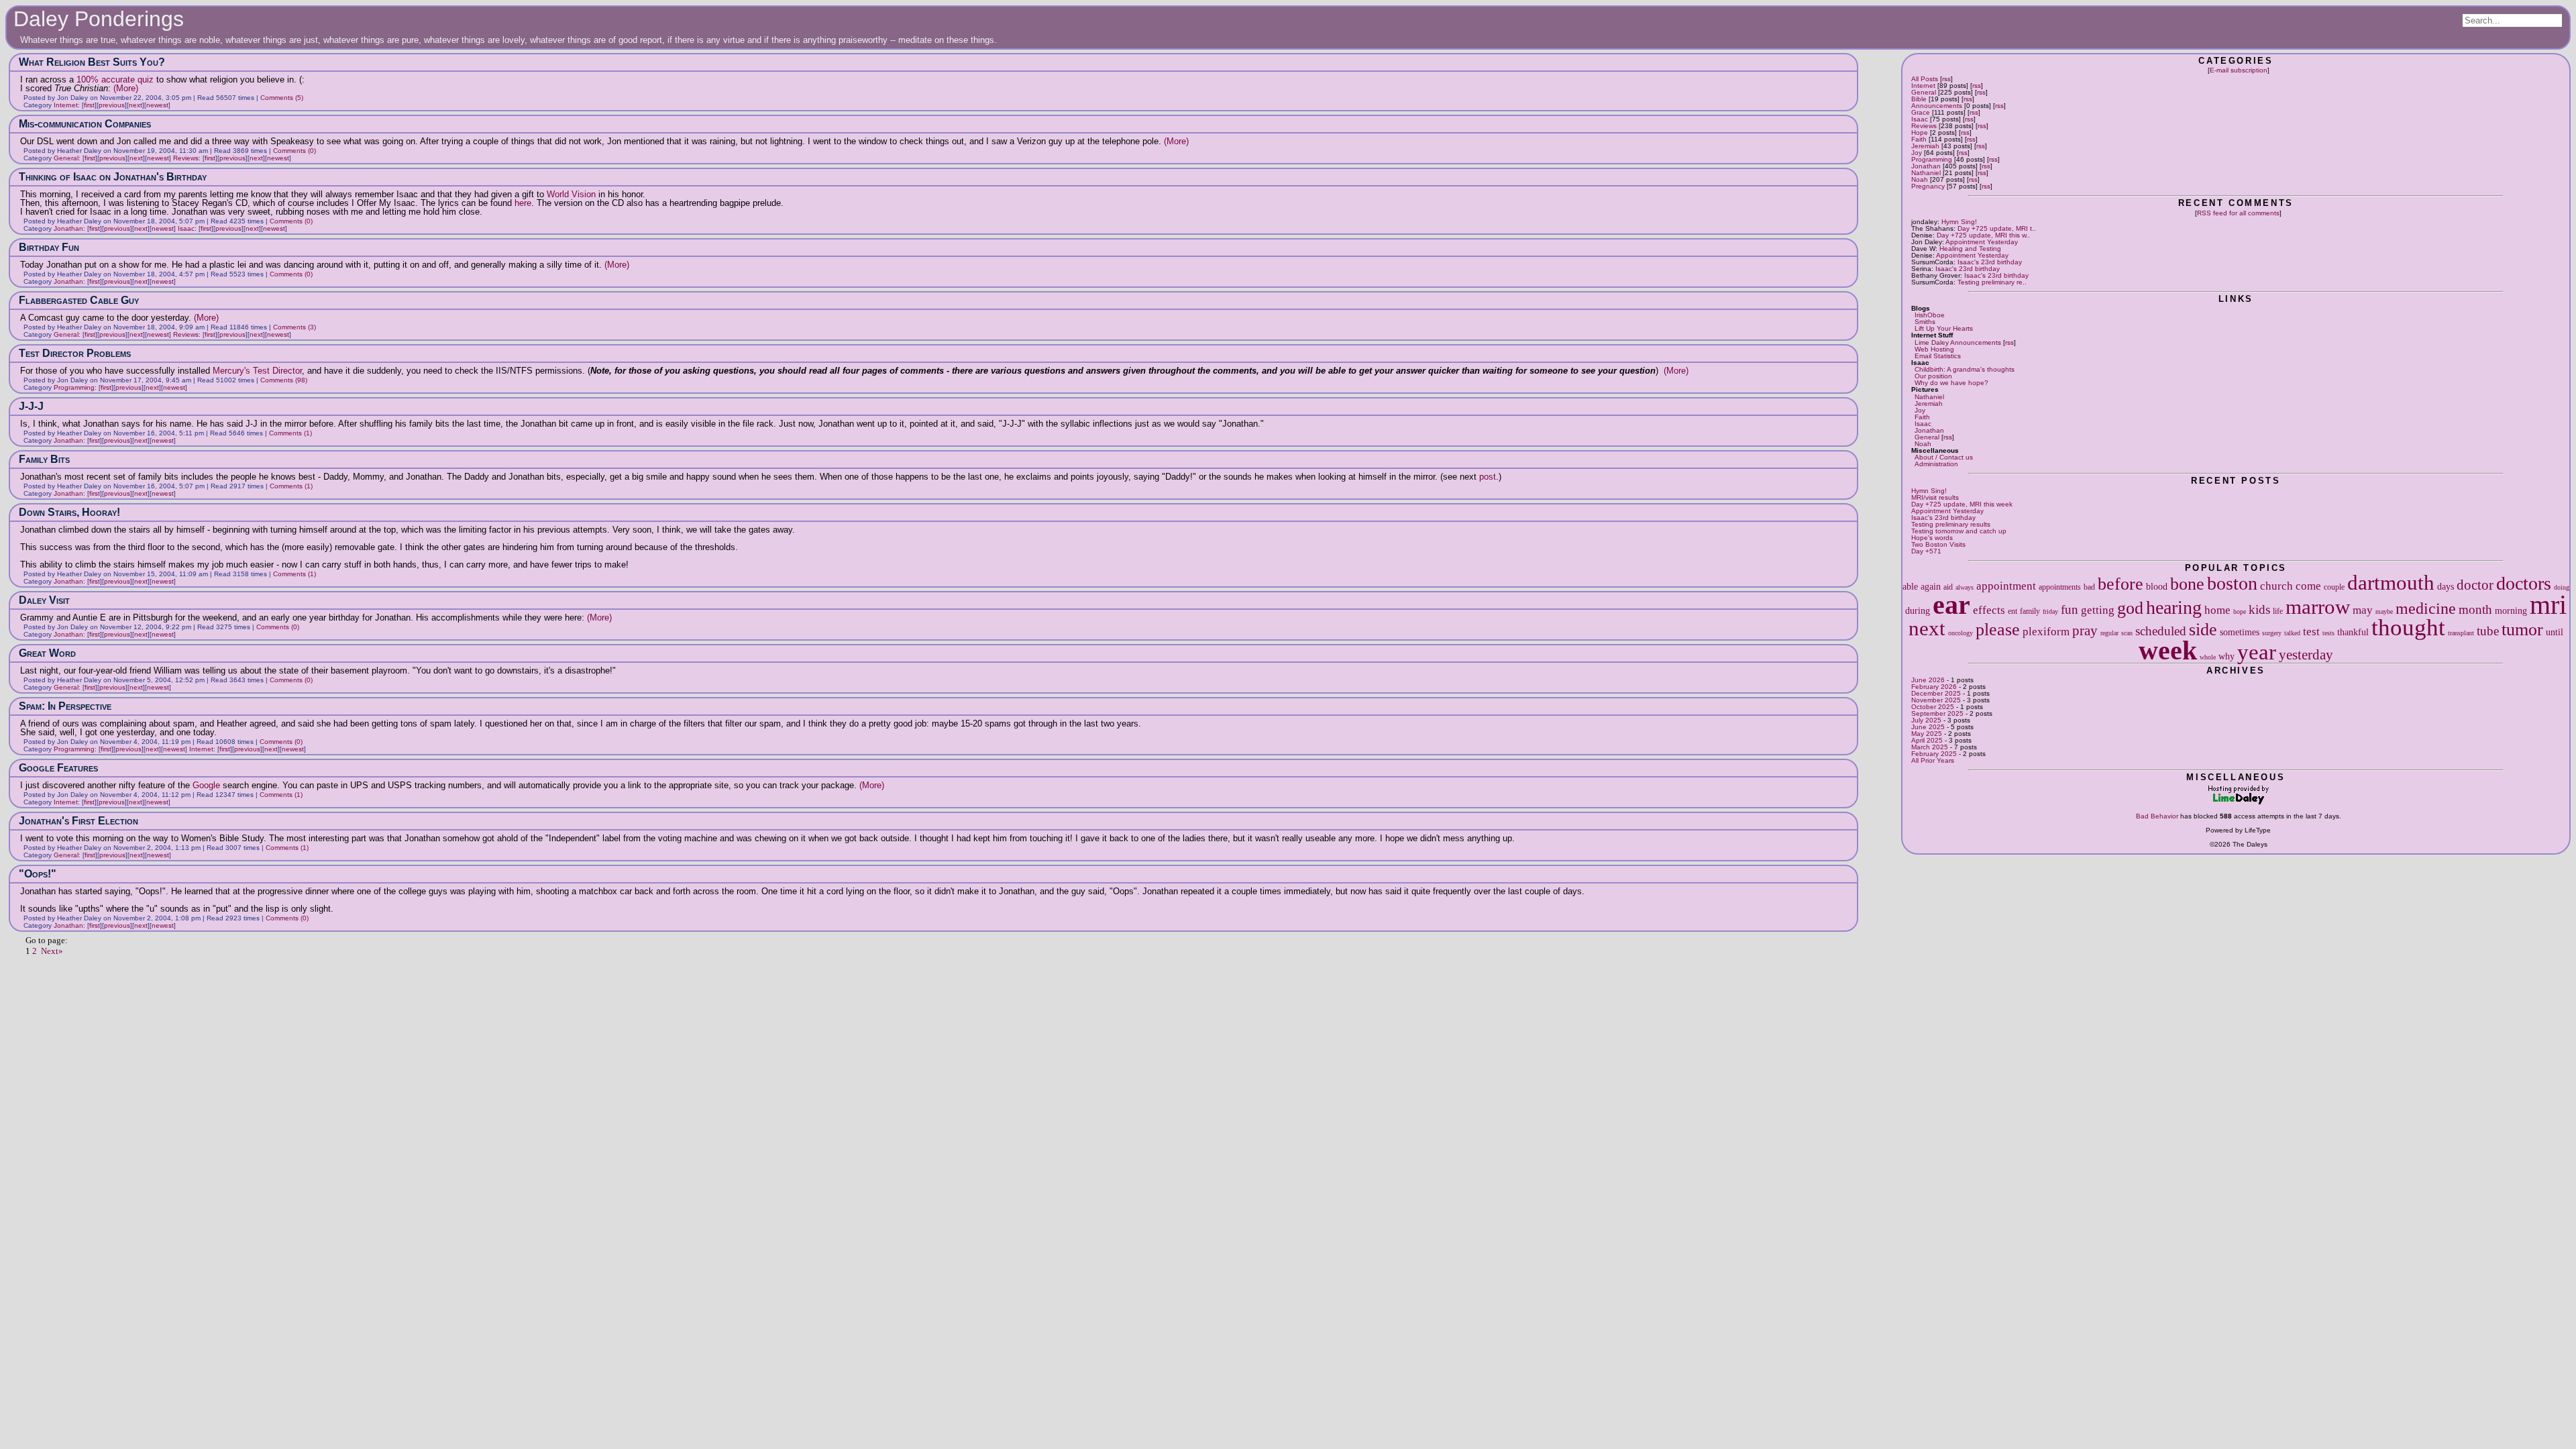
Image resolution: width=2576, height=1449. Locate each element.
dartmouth (2391, 583)
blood (2157, 586)
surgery (2272, 633)
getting (2098, 610)
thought (2408, 627)
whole (2208, 657)
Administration (1936, 464)
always (1965, 587)
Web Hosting (1934, 349)
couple (2334, 587)
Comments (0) (294, 151)
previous (112, 105)
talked (2292, 633)
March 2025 (1930, 747)
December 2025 (1936, 693)
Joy (1917, 153)
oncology (1961, 633)
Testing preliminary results (1951, 524)
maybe (2384, 611)
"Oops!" (38, 874)
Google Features (58, 768)
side (2203, 630)
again (1931, 586)
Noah (1920, 179)
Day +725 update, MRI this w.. (1983, 235)
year (2257, 652)
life (2278, 611)
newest (157, 105)
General (1924, 92)
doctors (2524, 583)
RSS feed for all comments (2238, 213)
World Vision (571, 194)
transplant (2461, 633)
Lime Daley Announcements (1958, 342)
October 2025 (1933, 707)
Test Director (277, 371)
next (1927, 629)
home (2217, 610)
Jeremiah (1925, 146)
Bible (1919, 99)
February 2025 (1934, 754)
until (2555, 632)
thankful (2353, 632)
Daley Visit (44, 600)
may (2363, 610)
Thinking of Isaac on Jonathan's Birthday (113, 177)
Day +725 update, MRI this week (1962, 504)
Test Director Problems (75, 353)
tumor (2522, 630)
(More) (126, 88)
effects (1989, 610)
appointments (2060, 587)
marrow (2318, 607)
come (2308, 586)
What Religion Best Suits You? (92, 62)
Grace (1921, 112)
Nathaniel (1926, 173)
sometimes (2240, 632)
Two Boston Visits (1938, 544)
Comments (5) (282, 98)
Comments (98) (284, 380)
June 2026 (1928, 680)
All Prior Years (1933, 760)
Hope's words (1932, 538)
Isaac (1920, 119)
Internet (1923, 86)
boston (2232, 583)
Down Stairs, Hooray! (69, 512)
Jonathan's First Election (78, 821)
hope (2240, 611)
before (2121, 584)
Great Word (47, 653)
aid (1948, 587)
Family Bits (44, 459)
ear (1951, 605)
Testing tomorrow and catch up (1959, 531)
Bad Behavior (2157, 816)
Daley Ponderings (99, 19)
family (2030, 611)
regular (2109, 633)
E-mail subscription (2239, 70)
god (2130, 608)
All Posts (1925, 79)
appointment (2006, 586)
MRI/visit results (1935, 497)
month (2475, 609)
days (2446, 586)
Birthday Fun (49, 247)
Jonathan (1926, 166)
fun (2070, 609)
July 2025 (1926, 720)
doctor (2475, 585)
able (1910, 586)
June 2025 (1928, 727)
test (2311, 632)
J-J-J (31, 406)
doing (2562, 587)
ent (2012, 611)
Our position (1933, 376)
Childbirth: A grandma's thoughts (1965, 369)
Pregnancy (1928, 186)
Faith (1919, 139)
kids (2259, 609)
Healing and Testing (1970, 249)
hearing (2174, 607)
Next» (52, 951)
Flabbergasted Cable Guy (79, 300)
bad (2089, 587)
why (2226, 656)
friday (2050, 611)
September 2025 (1937, 713)
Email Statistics (1938, 356)
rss (1946, 79)
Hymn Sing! (1959, 222)
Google (206, 785)
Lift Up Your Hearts (1944, 328)
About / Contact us (1944, 457)
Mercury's (231, 371)
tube (2488, 631)
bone (2187, 584)
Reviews (1924, 126)
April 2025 (1927, 740)
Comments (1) (290, 433)
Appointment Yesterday (1982, 242)
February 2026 (1934, 687)
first (89, 105)
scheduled (2161, 631)
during (1918, 610)
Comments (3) (294, 327)
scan (2127, 633)
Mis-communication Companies (85, 124)
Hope (1920, 132)
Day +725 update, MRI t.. (1997, 228)
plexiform (2046, 632)
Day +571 (1926, 551)
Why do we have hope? (1951, 383)
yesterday (2306, 655)
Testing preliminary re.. (1992, 282)
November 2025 (1936, 700)
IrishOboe (1930, 315)
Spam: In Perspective (65, 706)
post (1488, 477)
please (1998, 630)
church (2276, 586)
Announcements (1937, 106)
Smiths (1925, 322)
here (523, 203)
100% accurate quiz (115, 79)
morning (2511, 610)
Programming (1932, 159)
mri (2548, 605)
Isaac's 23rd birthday (1990, 262)
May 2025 (1927, 734)
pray (2085, 631)
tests (2328, 633)
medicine (2426, 608)
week (2168, 650)
